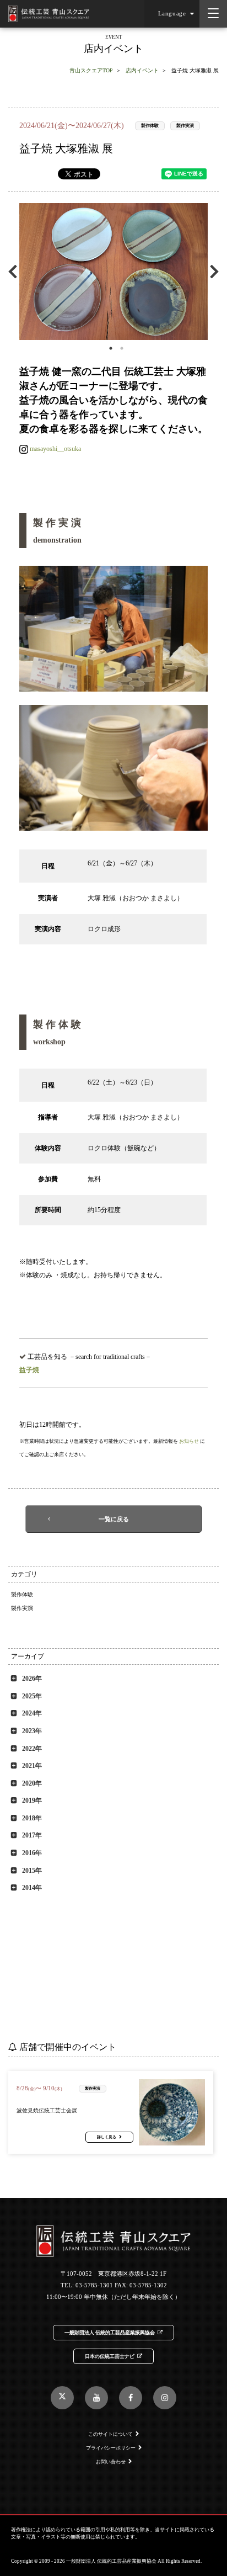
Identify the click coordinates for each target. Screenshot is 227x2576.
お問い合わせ (111, 2462)
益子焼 (29, 1370)
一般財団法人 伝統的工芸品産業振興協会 (110, 2333)
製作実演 (185, 126)
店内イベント (142, 70)
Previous (15, 271)
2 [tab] (122, 348)
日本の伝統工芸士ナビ (110, 2356)
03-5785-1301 (94, 2285)
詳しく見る (107, 2137)
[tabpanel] (113, 272)
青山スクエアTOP (91, 70)
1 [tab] (111, 348)
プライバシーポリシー (111, 2448)
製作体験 (150, 126)
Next (212, 271)
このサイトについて (110, 2434)
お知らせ (189, 1441)
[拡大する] (193, 580)
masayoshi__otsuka (55, 449)
